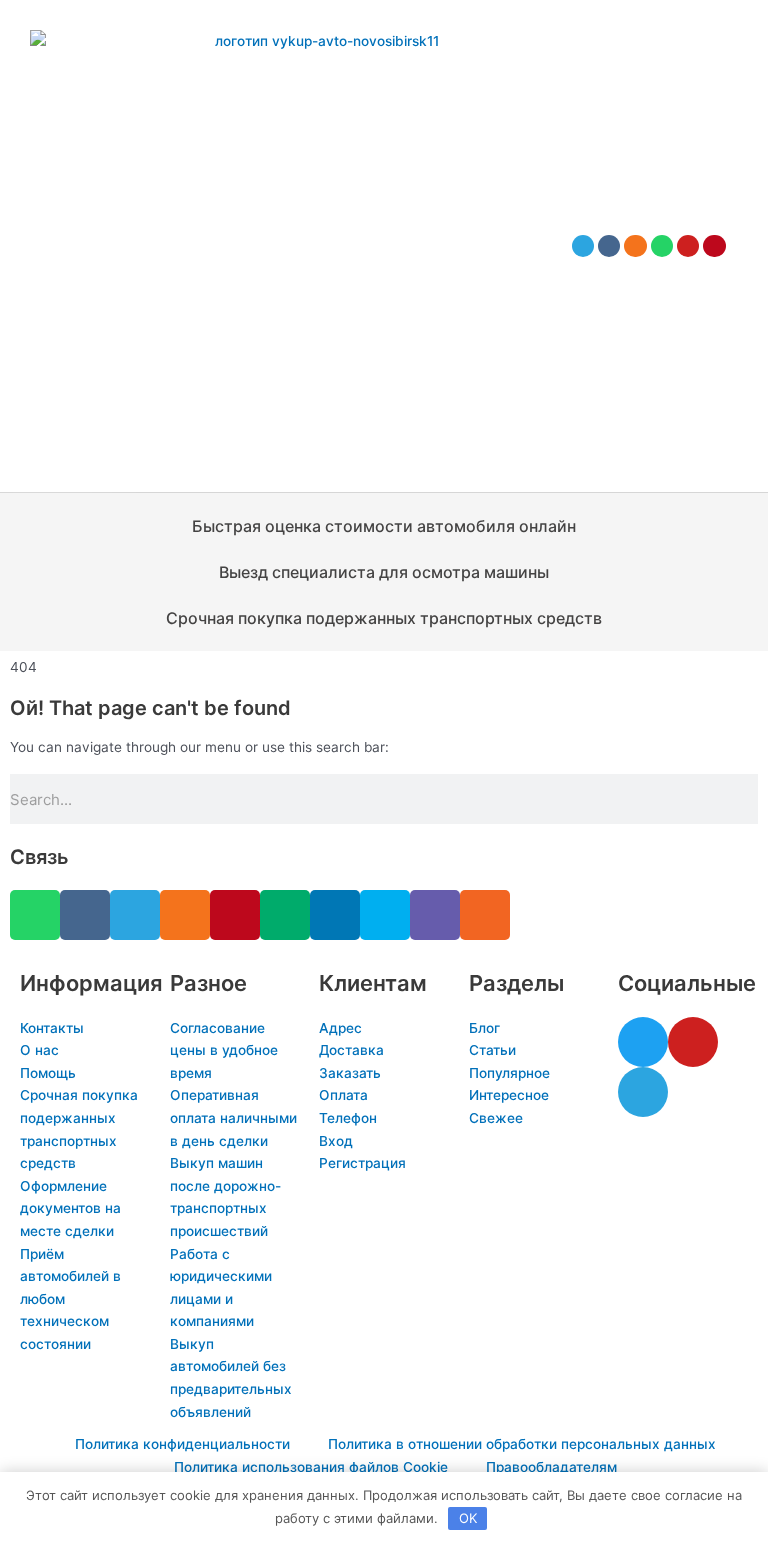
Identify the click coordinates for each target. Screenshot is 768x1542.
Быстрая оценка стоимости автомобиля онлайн (384, 526)
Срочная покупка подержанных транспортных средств (384, 618)
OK (468, 1518)
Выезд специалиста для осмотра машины (384, 572)
